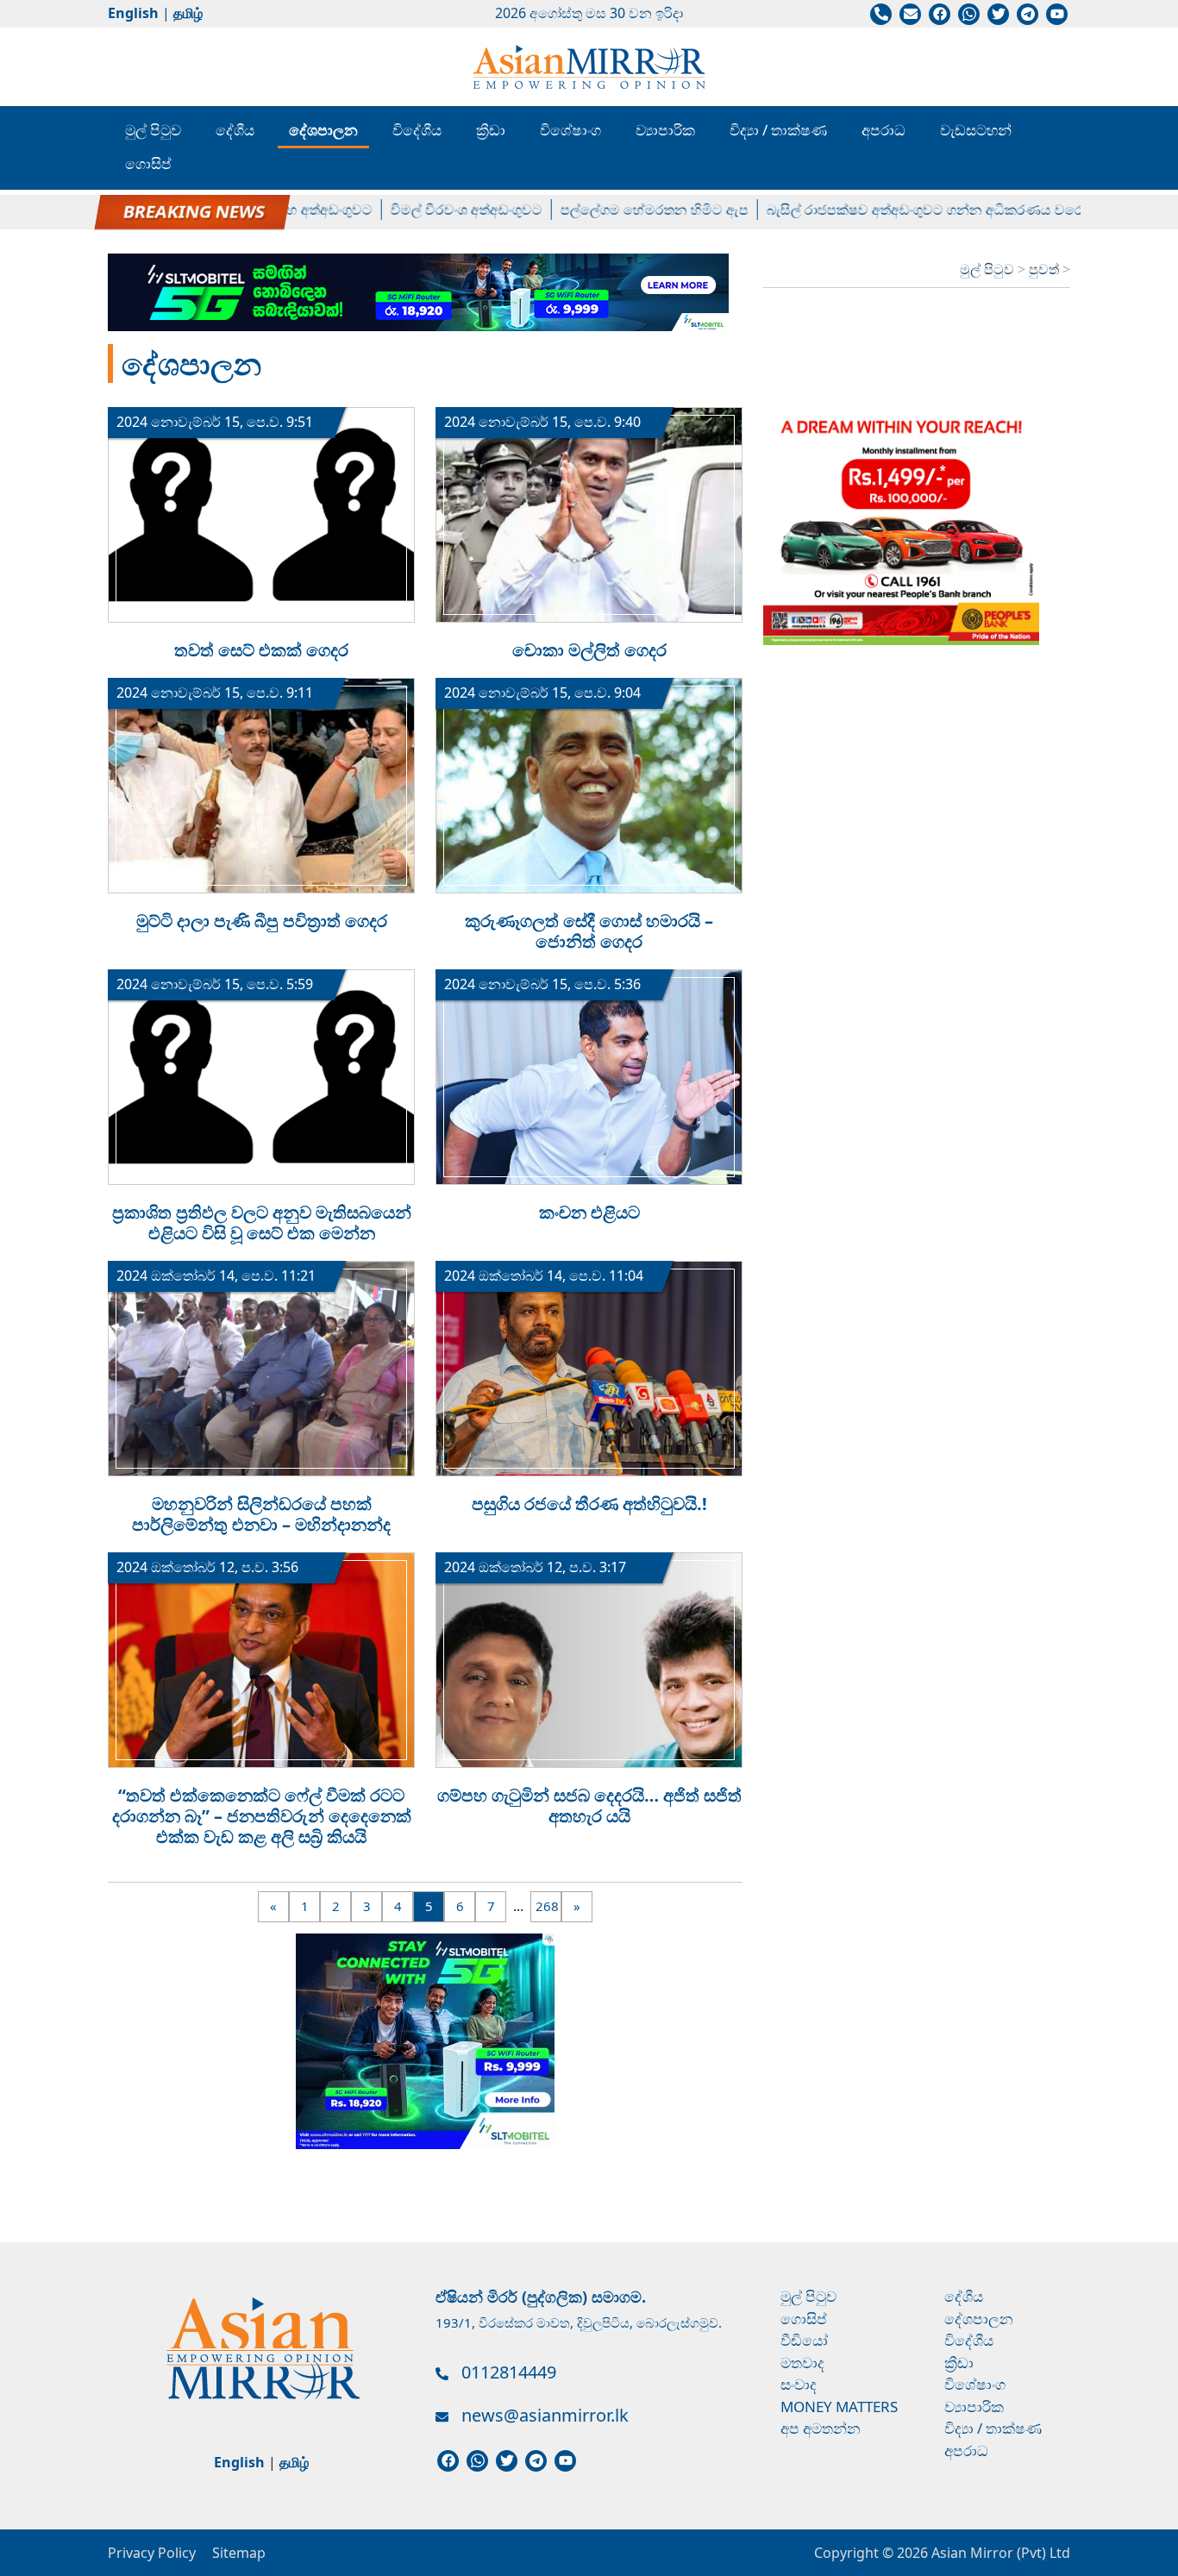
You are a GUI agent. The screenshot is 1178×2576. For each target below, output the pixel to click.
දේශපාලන (323, 130)
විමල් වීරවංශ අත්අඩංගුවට (429, 210)
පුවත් (1046, 269)
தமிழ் (188, 13)
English (133, 13)
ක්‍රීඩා (491, 130)
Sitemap (239, 2553)
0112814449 (509, 2372)
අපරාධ (883, 130)
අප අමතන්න (821, 2428)
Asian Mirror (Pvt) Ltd (999, 2553)
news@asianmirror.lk (545, 2415)
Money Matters (839, 2407)
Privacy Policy (152, 2553)
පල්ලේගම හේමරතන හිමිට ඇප (617, 210)
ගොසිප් (148, 163)
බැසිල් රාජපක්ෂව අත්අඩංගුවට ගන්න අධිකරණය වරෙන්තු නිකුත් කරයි (935, 210)
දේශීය (235, 130)
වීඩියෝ (804, 2340)
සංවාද (799, 2384)
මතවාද (802, 2363)
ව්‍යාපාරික (665, 130)
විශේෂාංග (570, 130)
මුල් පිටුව (153, 130)
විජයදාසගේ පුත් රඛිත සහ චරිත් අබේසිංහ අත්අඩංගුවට (177, 210)
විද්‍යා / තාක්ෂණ (778, 130)
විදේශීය (417, 130)
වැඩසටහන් (976, 130)
